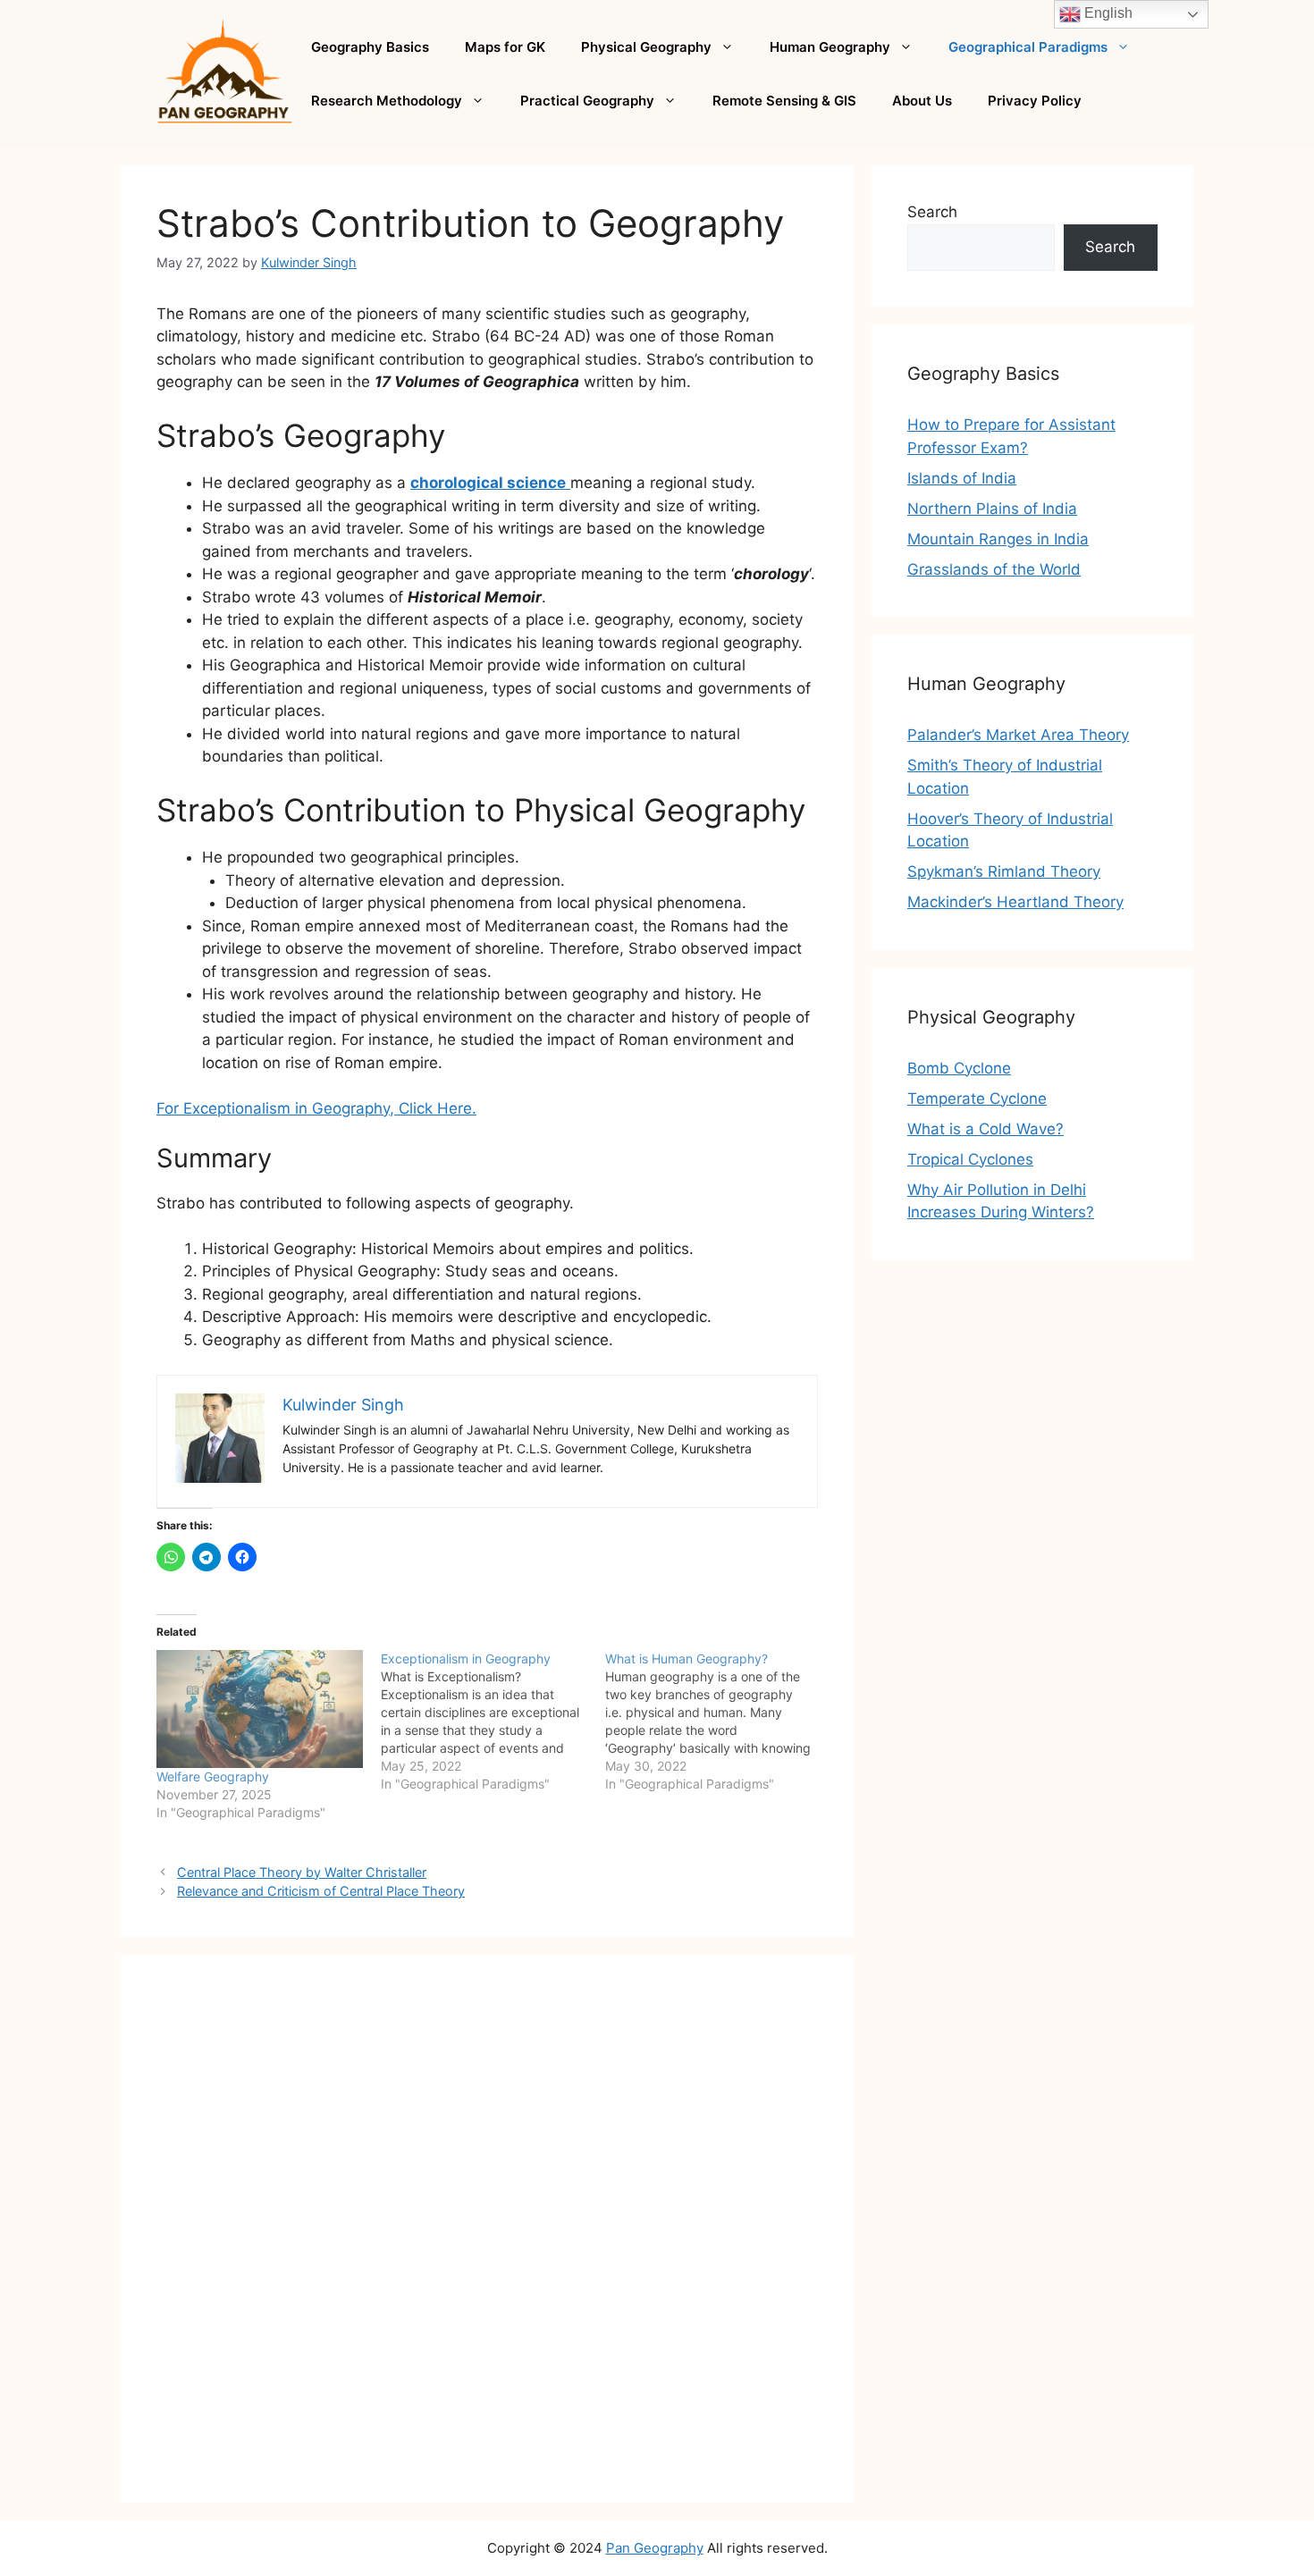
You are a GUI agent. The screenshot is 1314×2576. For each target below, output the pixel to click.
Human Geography (830, 47)
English (1107, 13)
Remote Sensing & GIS (784, 101)
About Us (922, 101)
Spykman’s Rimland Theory (1004, 871)
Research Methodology (387, 101)
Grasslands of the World (994, 569)
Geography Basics (370, 47)
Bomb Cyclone (959, 1068)
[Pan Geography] (225, 72)
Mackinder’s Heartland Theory (1015, 902)
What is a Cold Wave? (985, 1129)
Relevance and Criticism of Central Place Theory (321, 1891)
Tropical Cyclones (970, 1159)
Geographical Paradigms (1028, 47)
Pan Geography (655, 2548)
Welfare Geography (213, 1776)
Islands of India (962, 478)
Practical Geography (587, 101)
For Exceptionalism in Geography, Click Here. (316, 1108)
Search (932, 212)
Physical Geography (646, 47)
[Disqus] (487, 2236)
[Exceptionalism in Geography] (493, 1722)
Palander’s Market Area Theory (1018, 735)
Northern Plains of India (992, 509)
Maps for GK (505, 47)
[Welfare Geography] (260, 1709)
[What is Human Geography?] (717, 1722)
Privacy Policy (1035, 101)
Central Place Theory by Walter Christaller (302, 1872)
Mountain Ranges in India (998, 539)
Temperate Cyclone (977, 1099)
